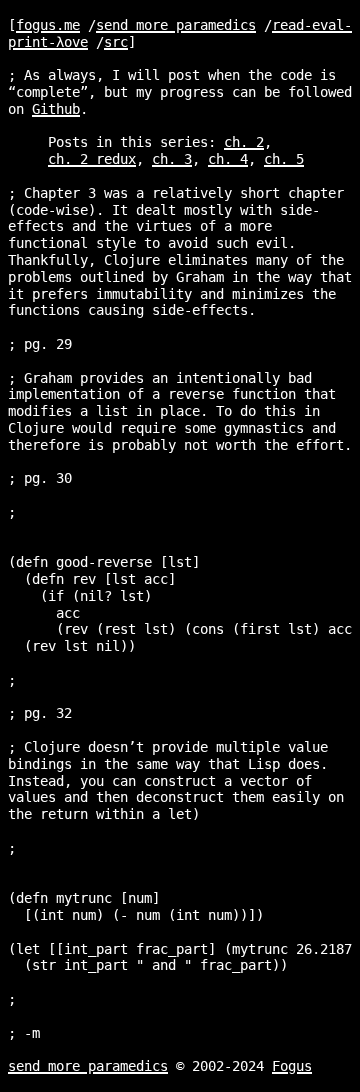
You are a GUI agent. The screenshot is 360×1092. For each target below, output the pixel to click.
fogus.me (48, 25)
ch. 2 (244, 142)
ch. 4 (228, 159)
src (116, 42)
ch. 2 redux (92, 159)
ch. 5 (284, 159)
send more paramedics (176, 25)
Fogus (292, 1066)
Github (56, 109)
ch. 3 (172, 159)
